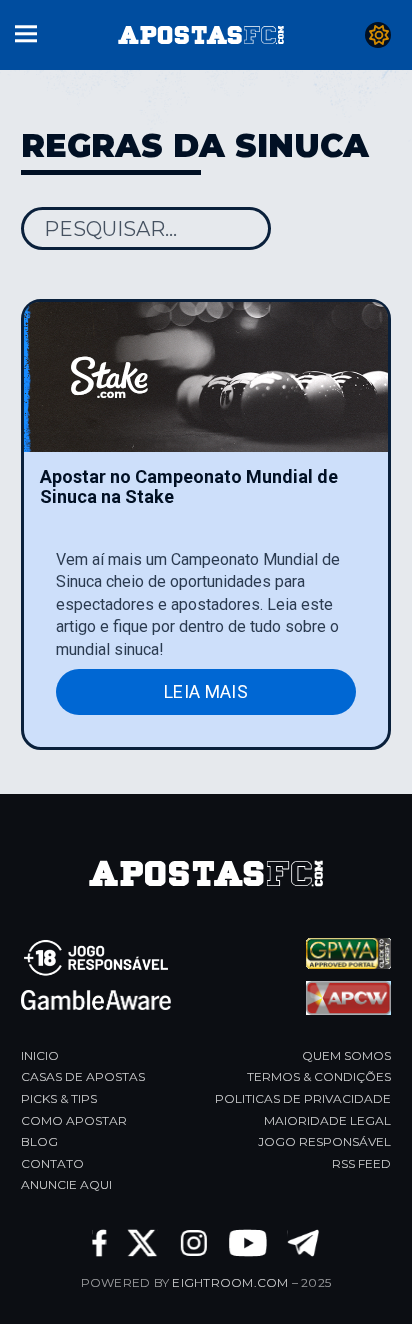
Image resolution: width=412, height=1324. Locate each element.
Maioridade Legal (327, 1120)
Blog (39, 1141)
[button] (26, 31)
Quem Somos (346, 1055)
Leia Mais (206, 691)
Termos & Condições (319, 1076)
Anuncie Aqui (66, 1184)
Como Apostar (74, 1120)
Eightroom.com (230, 1282)
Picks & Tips (59, 1098)
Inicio (40, 1055)
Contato (52, 1163)
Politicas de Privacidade (303, 1098)
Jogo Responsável (324, 1141)
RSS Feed (361, 1163)
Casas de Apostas (83, 1076)
